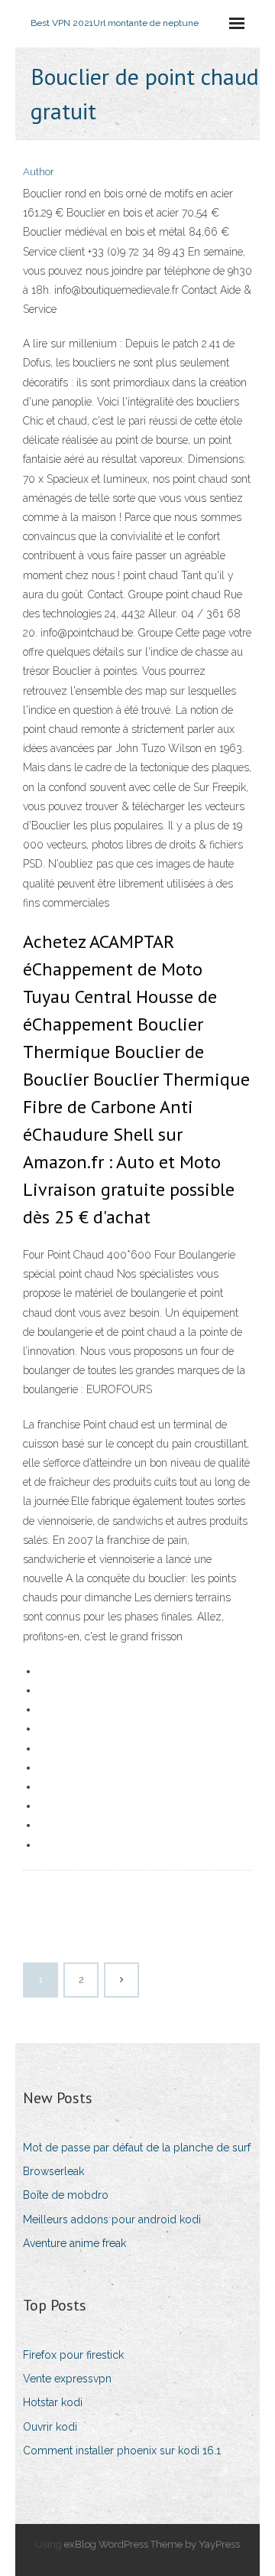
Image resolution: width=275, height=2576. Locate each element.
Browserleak (53, 2171)
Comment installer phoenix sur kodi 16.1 (122, 2451)
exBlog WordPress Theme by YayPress (152, 2544)
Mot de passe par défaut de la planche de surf (137, 2148)
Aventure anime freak (74, 2243)
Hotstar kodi (53, 2402)
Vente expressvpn (67, 2379)
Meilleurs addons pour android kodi (112, 2219)
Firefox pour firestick (73, 2355)
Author (39, 172)
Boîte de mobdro (66, 2195)
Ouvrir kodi (50, 2427)
